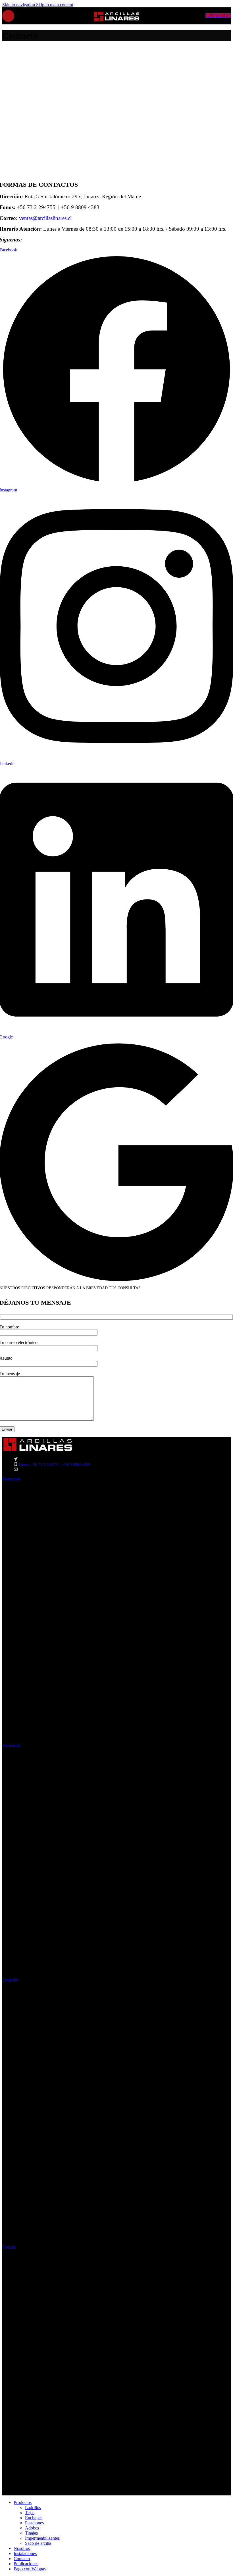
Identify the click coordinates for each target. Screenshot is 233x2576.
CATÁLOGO (218, 16)
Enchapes (34, 2518)
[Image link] (38, 1450)
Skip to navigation (19, 5)
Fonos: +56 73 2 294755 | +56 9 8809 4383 (54, 1465)
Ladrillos (33, 2507)
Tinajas (31, 2533)
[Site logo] (116, 24)
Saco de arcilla (38, 2543)
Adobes (32, 2528)
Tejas (30, 2513)
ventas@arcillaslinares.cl (45, 218)
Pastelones (34, 2523)
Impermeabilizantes (42, 2538)
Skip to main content (55, 5)
